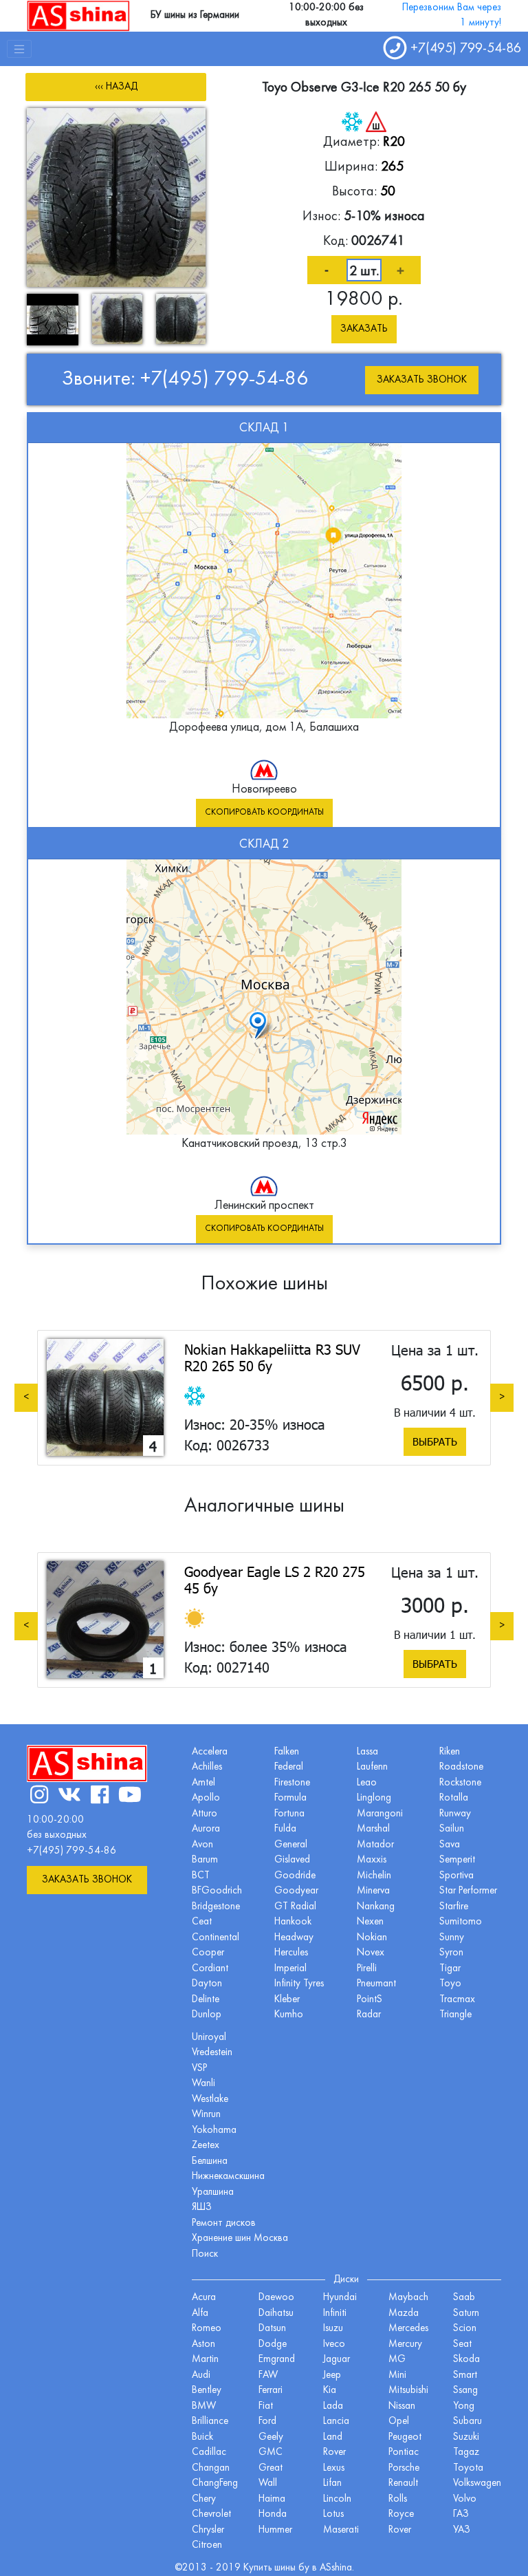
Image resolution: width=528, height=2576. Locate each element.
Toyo (450, 1984)
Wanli (203, 2084)
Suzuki (466, 2437)
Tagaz (466, 2452)
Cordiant (210, 1969)
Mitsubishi (408, 2391)
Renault (403, 2483)
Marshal (373, 1829)
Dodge (273, 2344)
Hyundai (340, 2298)
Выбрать (435, 1441)
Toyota (468, 2468)
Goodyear (296, 1891)
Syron (451, 1953)
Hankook (293, 1922)
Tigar (450, 1969)
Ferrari (271, 2391)
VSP (199, 2069)
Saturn (466, 2314)
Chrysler (208, 2530)
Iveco (334, 2344)
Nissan (402, 2406)
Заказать (364, 329)
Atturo (205, 1814)
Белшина (210, 2161)
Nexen (370, 1922)
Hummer (275, 2530)
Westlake (210, 2100)
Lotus (333, 2514)
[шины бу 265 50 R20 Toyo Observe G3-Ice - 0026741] (116, 197)
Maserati (341, 2530)
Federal (289, 1767)
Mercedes (408, 2329)
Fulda (285, 1829)
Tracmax (457, 2000)
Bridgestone (216, 1907)
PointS (370, 2000)
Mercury (405, 2344)
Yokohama (214, 2130)
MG (397, 2360)
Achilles (207, 1767)
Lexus (334, 2468)
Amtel (203, 1783)
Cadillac (209, 2452)
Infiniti (335, 2314)
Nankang (376, 1907)
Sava (450, 1845)
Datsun (272, 2329)
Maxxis (372, 1860)
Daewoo (276, 2298)
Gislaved (292, 1860)
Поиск (205, 2254)
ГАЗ (461, 2514)
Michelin (374, 1876)
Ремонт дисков (224, 2223)
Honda (273, 2514)
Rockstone (460, 1783)
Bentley (207, 2391)
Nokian (372, 1938)
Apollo (206, 1798)
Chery (204, 2499)
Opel (399, 2422)
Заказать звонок (422, 380)
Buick (202, 2437)
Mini (397, 2375)
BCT (201, 1876)
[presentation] (26, 1397)
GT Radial (295, 1907)
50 (388, 192)
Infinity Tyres (299, 1984)
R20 (394, 142)
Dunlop (207, 2015)
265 (392, 167)
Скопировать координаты (264, 813)
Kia (330, 2391)
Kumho (289, 2015)
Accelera (210, 1752)
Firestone (292, 1783)
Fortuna (289, 1814)
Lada (333, 2406)
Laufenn (372, 1767)
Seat (462, 2344)
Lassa (367, 1752)
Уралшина (213, 2192)
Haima (272, 2499)
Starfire (454, 1907)
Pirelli (367, 1969)
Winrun (206, 2115)
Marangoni (380, 1814)
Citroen (207, 2545)
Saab (464, 2298)
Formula (290, 1798)
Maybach (408, 2298)
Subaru (467, 2422)
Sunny (452, 1938)
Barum (205, 1860)
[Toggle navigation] (19, 49)
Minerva (373, 1891)
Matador (375, 1845)
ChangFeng (215, 2483)
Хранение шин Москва (240, 2239)
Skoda (466, 2360)
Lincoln (337, 2499)
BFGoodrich (217, 1891)
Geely (271, 2437)
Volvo (465, 2499)
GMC (271, 2452)
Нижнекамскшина (228, 2177)
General (291, 1845)
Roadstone (461, 1767)
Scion (465, 2329)
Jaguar (337, 2360)
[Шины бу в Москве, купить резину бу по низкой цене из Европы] (78, 15)
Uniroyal (209, 2038)
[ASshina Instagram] (39, 1797)
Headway (294, 1938)
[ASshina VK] (69, 1797)
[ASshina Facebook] (100, 1797)
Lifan (332, 2483)
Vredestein (212, 2053)
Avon (202, 1845)
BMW (204, 2406)
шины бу (293, 2568)
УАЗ (462, 2530)
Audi (201, 2375)
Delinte (206, 2000)
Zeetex (206, 2146)
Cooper (208, 1953)
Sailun (452, 1829)
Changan (211, 2468)
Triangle (455, 2015)
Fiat (266, 2406)
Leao (367, 1783)
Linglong (374, 1798)
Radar (369, 2015)
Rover (400, 2530)
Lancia (336, 2422)
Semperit (457, 1860)
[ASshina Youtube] (130, 1797)
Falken (287, 1752)
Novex (371, 1953)
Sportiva (456, 1876)
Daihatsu (276, 2314)
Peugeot (405, 2437)
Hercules (291, 1953)
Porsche (404, 2468)
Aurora (206, 1829)
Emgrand (277, 2360)
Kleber (287, 2000)
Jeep (332, 2375)
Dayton (207, 1984)
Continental (216, 1938)
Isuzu (333, 2329)
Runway (455, 1814)
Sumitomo (461, 1922)
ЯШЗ (202, 2208)
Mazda (404, 2314)
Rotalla (454, 1798)
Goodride (295, 1876)
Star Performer (468, 1891)
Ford (267, 2422)
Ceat (202, 1922)
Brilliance (210, 2422)
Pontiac (404, 2452)
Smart (465, 2375)
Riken (450, 1752)
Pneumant (376, 1984)
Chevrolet (211, 2514)
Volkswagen (477, 2483)
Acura (204, 2298)
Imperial (290, 1969)
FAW (268, 2375)
